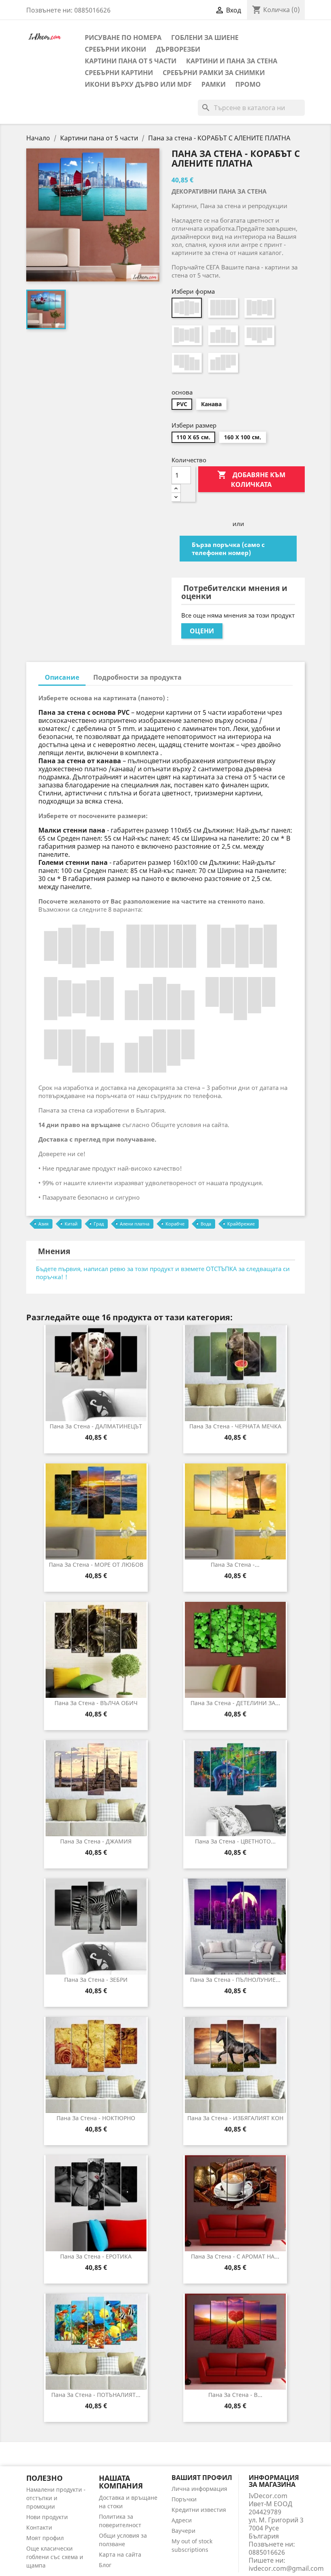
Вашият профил (202, 2478)
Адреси (182, 2520)
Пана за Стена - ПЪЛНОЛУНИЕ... (235, 1980)
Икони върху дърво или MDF (138, 84)
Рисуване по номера (123, 38)
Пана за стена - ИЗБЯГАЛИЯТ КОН (235, 2118)
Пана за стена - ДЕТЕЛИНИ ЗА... (235, 1703)
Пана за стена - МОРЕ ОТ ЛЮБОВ (96, 1565)
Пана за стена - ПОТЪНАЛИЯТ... (96, 2395)
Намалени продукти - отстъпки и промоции (56, 2498)
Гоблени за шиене (205, 38)
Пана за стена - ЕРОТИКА (96, 2256)
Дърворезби (178, 49)
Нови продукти (47, 2517)
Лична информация (199, 2489)
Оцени (202, 631)
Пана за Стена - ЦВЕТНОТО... (235, 1841)
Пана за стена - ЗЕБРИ (96, 1980)
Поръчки (184, 2499)
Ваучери (183, 2531)
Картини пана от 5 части (131, 61)
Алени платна (135, 1224)
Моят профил (45, 2538)
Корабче (175, 1224)
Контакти (39, 2527)
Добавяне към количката (251, 479)
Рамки (214, 84)
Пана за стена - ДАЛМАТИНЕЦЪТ (96, 1426)
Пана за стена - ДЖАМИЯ (96, 1841)
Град (99, 1224)
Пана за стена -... (235, 1565)
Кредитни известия (199, 2510)
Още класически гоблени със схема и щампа (55, 2557)
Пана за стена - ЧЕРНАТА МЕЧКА (235, 1426)
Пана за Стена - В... (235, 2395)
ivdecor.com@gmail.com (286, 2568)
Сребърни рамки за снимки (214, 73)
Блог (105, 2565)
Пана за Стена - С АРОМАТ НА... (235, 2256)
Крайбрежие (241, 1224)
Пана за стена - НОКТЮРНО (96, 2118)
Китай (71, 1224)
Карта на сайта (120, 2554)
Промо (248, 84)
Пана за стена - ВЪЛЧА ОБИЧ (96, 1703)
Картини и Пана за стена (232, 61)
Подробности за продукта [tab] (137, 677)
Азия (43, 1224)
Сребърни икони (115, 49)
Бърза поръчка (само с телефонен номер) (228, 549)
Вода (206, 1224)
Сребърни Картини (119, 73)
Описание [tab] (62, 677)
